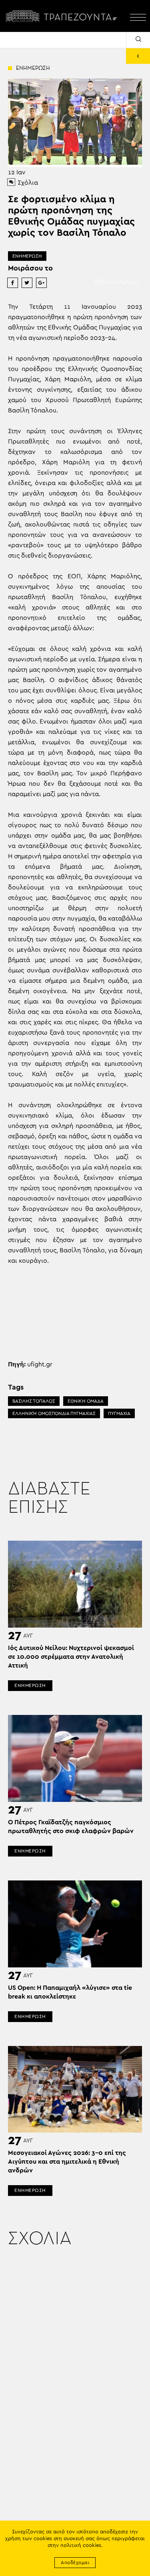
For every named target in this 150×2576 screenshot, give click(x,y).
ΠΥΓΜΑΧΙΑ (119, 1413)
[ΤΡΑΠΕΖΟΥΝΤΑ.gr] (63, 16)
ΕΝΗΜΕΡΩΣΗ (27, 256)
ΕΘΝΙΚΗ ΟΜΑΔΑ (86, 1401)
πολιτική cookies (81, 2545)
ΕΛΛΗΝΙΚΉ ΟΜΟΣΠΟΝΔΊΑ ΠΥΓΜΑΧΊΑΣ (54, 1413)
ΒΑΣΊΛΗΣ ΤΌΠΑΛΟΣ (34, 1401)
